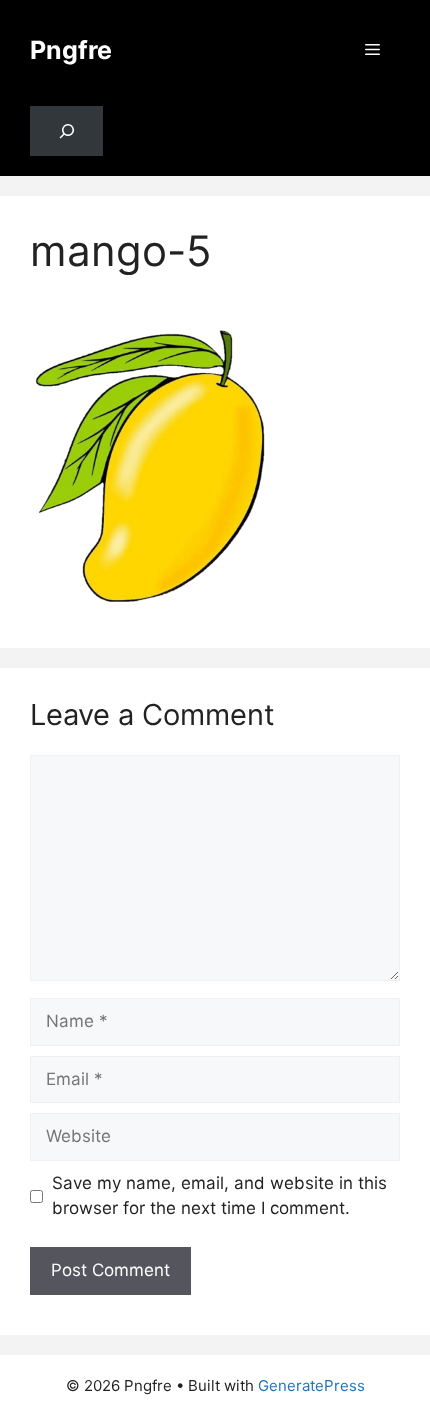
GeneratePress (311, 1385)
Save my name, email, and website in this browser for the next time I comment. (219, 1196)
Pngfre (71, 50)
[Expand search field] (66, 131)
